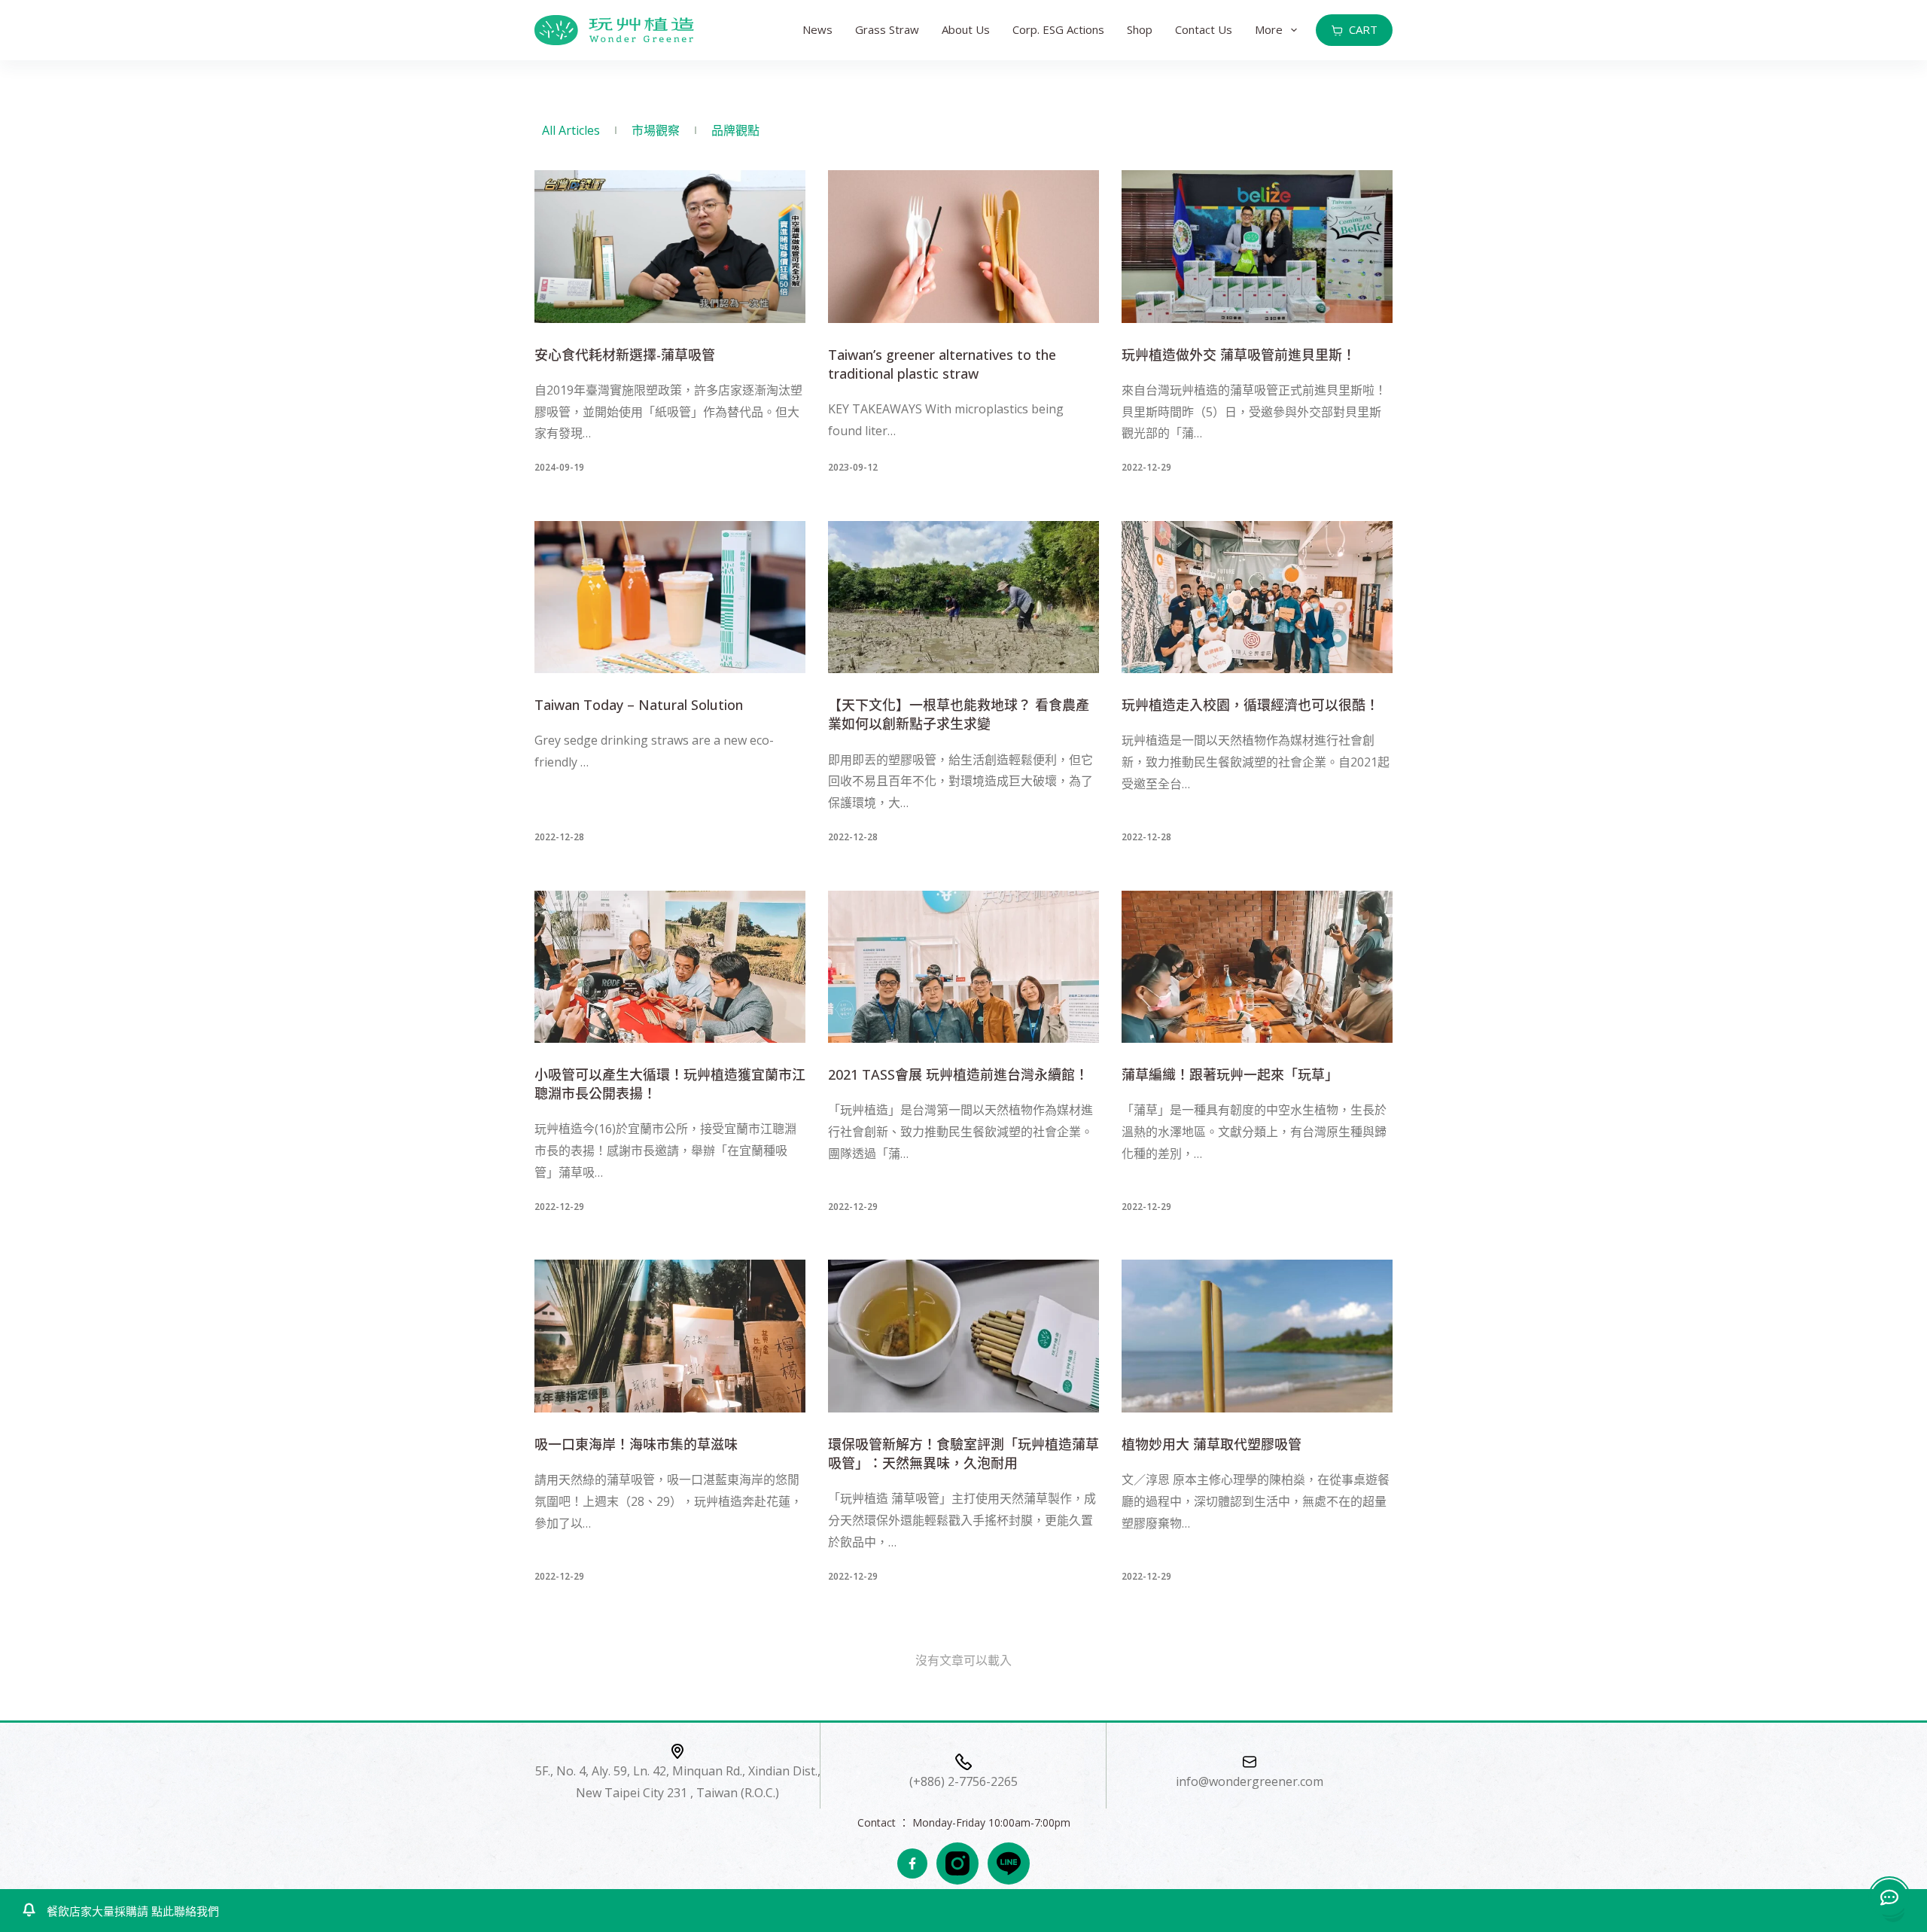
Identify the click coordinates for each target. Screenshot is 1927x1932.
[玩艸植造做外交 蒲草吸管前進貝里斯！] (1257, 247)
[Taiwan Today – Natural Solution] (670, 597)
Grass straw (887, 29)
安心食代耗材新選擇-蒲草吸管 (625, 355)
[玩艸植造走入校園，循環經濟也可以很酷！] (1257, 597)
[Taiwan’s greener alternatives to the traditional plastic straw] (963, 247)
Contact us (1204, 29)
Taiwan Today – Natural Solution (639, 705)
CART (1363, 29)
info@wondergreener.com (1250, 1782)
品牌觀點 (735, 130)
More (1269, 29)
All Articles (571, 130)
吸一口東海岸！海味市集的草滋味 (636, 1444)
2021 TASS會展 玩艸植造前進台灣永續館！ (958, 1074)
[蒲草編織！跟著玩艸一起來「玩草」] (1257, 967)
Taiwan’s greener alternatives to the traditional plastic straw (942, 364)
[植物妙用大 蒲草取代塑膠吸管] (1257, 1336)
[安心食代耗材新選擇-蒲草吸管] (670, 247)
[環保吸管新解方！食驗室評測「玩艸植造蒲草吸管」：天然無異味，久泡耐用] (963, 1336)
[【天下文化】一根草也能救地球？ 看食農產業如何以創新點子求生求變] (963, 597)
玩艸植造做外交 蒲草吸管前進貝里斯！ (1239, 355)
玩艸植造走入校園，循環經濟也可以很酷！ (1250, 705)
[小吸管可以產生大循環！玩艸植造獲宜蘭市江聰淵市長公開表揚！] (670, 967)
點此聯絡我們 (184, 1911)
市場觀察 (656, 130)
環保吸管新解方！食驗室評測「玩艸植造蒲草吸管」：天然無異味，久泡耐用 (963, 1454)
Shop (1140, 29)
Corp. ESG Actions (1058, 29)
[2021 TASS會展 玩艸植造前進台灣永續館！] (963, 967)
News (817, 29)
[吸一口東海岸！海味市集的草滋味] (670, 1336)
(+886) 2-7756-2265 (963, 1782)
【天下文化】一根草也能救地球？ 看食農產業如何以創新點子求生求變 (959, 714)
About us (966, 29)
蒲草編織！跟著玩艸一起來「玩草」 (1230, 1074)
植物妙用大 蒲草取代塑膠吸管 (1212, 1444)
